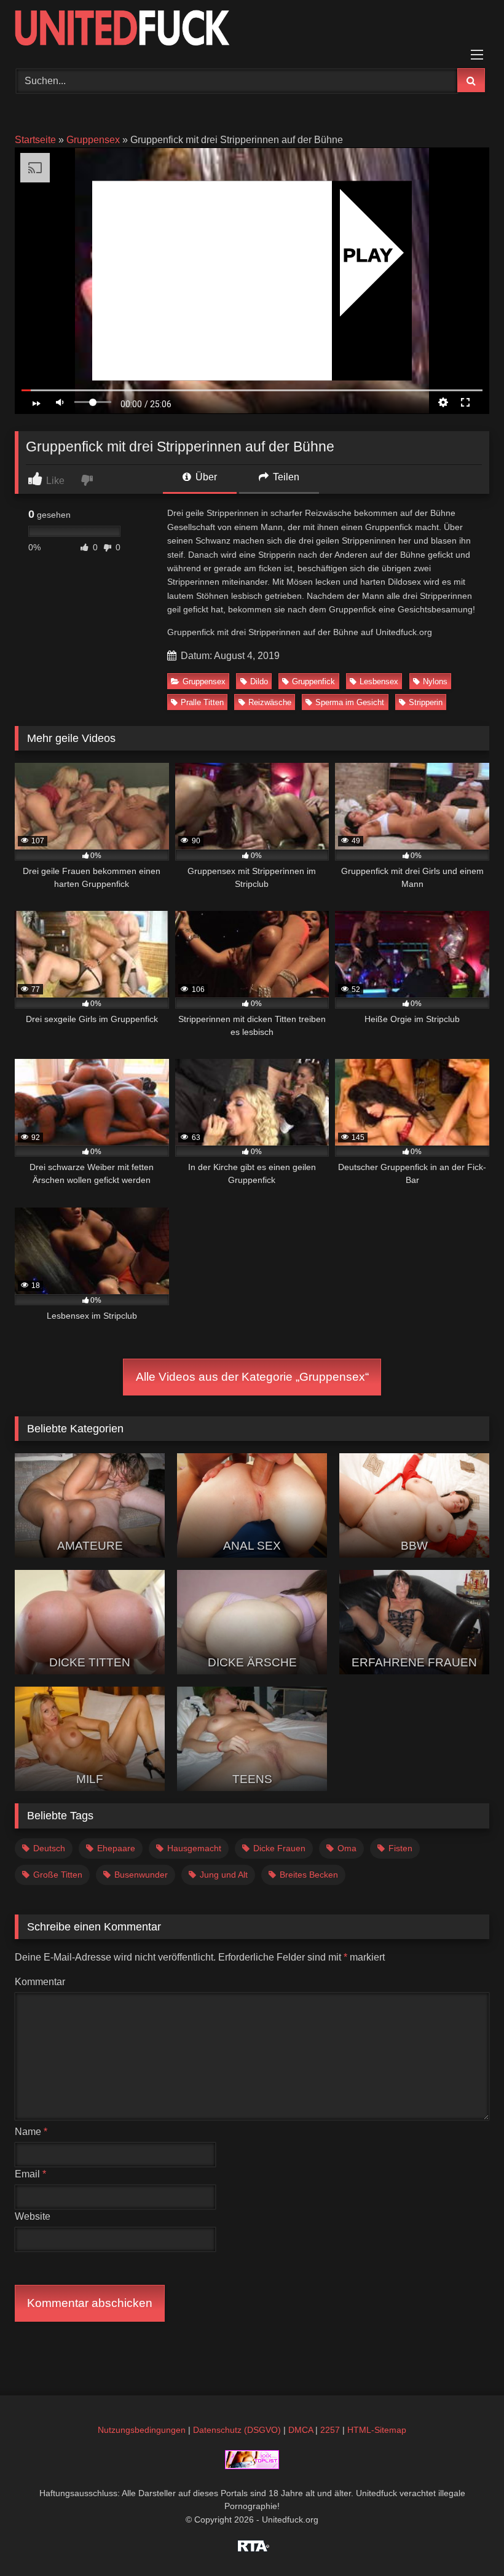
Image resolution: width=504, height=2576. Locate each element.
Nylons (435, 681)
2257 (330, 2430)
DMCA (301, 2430)
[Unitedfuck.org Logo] (252, 30)
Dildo (259, 681)
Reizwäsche (270, 702)
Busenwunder (141, 1875)
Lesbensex (379, 681)
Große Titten (58, 1875)
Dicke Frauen (279, 1848)
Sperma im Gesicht (350, 702)
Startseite (35, 140)
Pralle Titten (202, 702)
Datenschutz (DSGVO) (237, 2430)
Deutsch (49, 1848)
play (368, 255)
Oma (347, 1848)
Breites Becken (309, 1875)
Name (31, 2132)
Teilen (285, 477)
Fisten (400, 1848)
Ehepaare (116, 1848)
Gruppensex (93, 140)
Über (205, 477)
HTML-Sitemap (377, 2430)
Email (30, 2174)
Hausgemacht (194, 1848)
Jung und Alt (224, 1875)
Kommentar (40, 1982)
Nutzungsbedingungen (142, 2430)
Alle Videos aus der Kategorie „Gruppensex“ (252, 1377)
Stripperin (426, 702)
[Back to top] (466, 2539)
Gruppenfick (313, 681)
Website (33, 2216)
